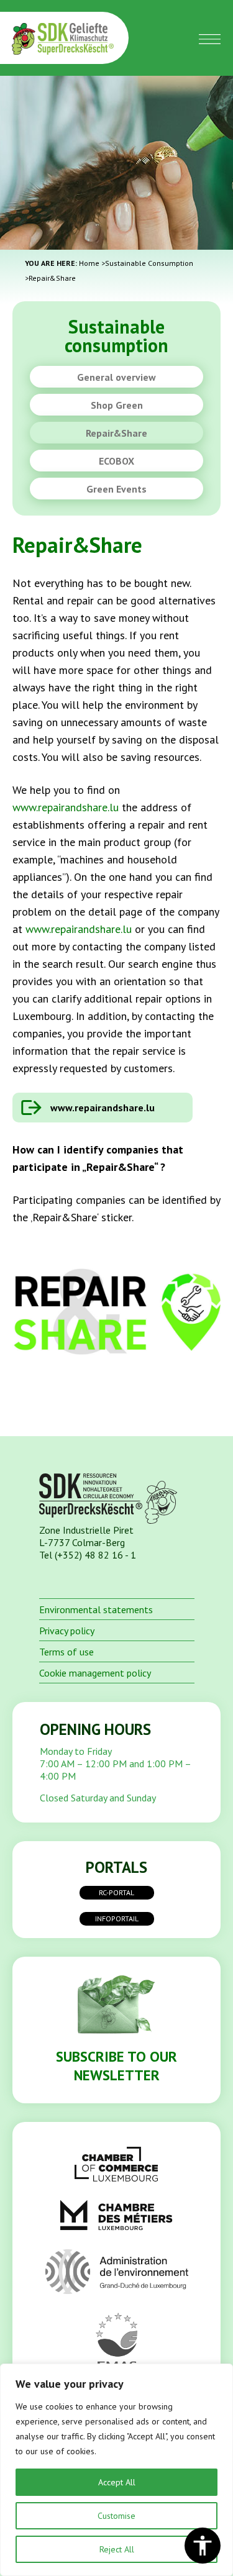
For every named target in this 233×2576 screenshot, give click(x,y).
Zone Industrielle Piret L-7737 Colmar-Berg (86, 1536)
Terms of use (66, 1652)
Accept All (117, 2482)
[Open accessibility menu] (203, 2546)
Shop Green (117, 405)
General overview (116, 377)
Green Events (116, 489)
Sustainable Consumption (149, 263)
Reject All (117, 2549)
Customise (116, 2516)
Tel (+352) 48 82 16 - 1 (88, 1555)
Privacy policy (67, 1631)
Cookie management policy (95, 1673)
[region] (116, 2470)
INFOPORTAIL (117, 1918)
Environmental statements (96, 1609)
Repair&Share (116, 433)
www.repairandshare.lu (66, 807)
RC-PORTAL (116, 1892)
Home (89, 263)
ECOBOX (116, 461)
